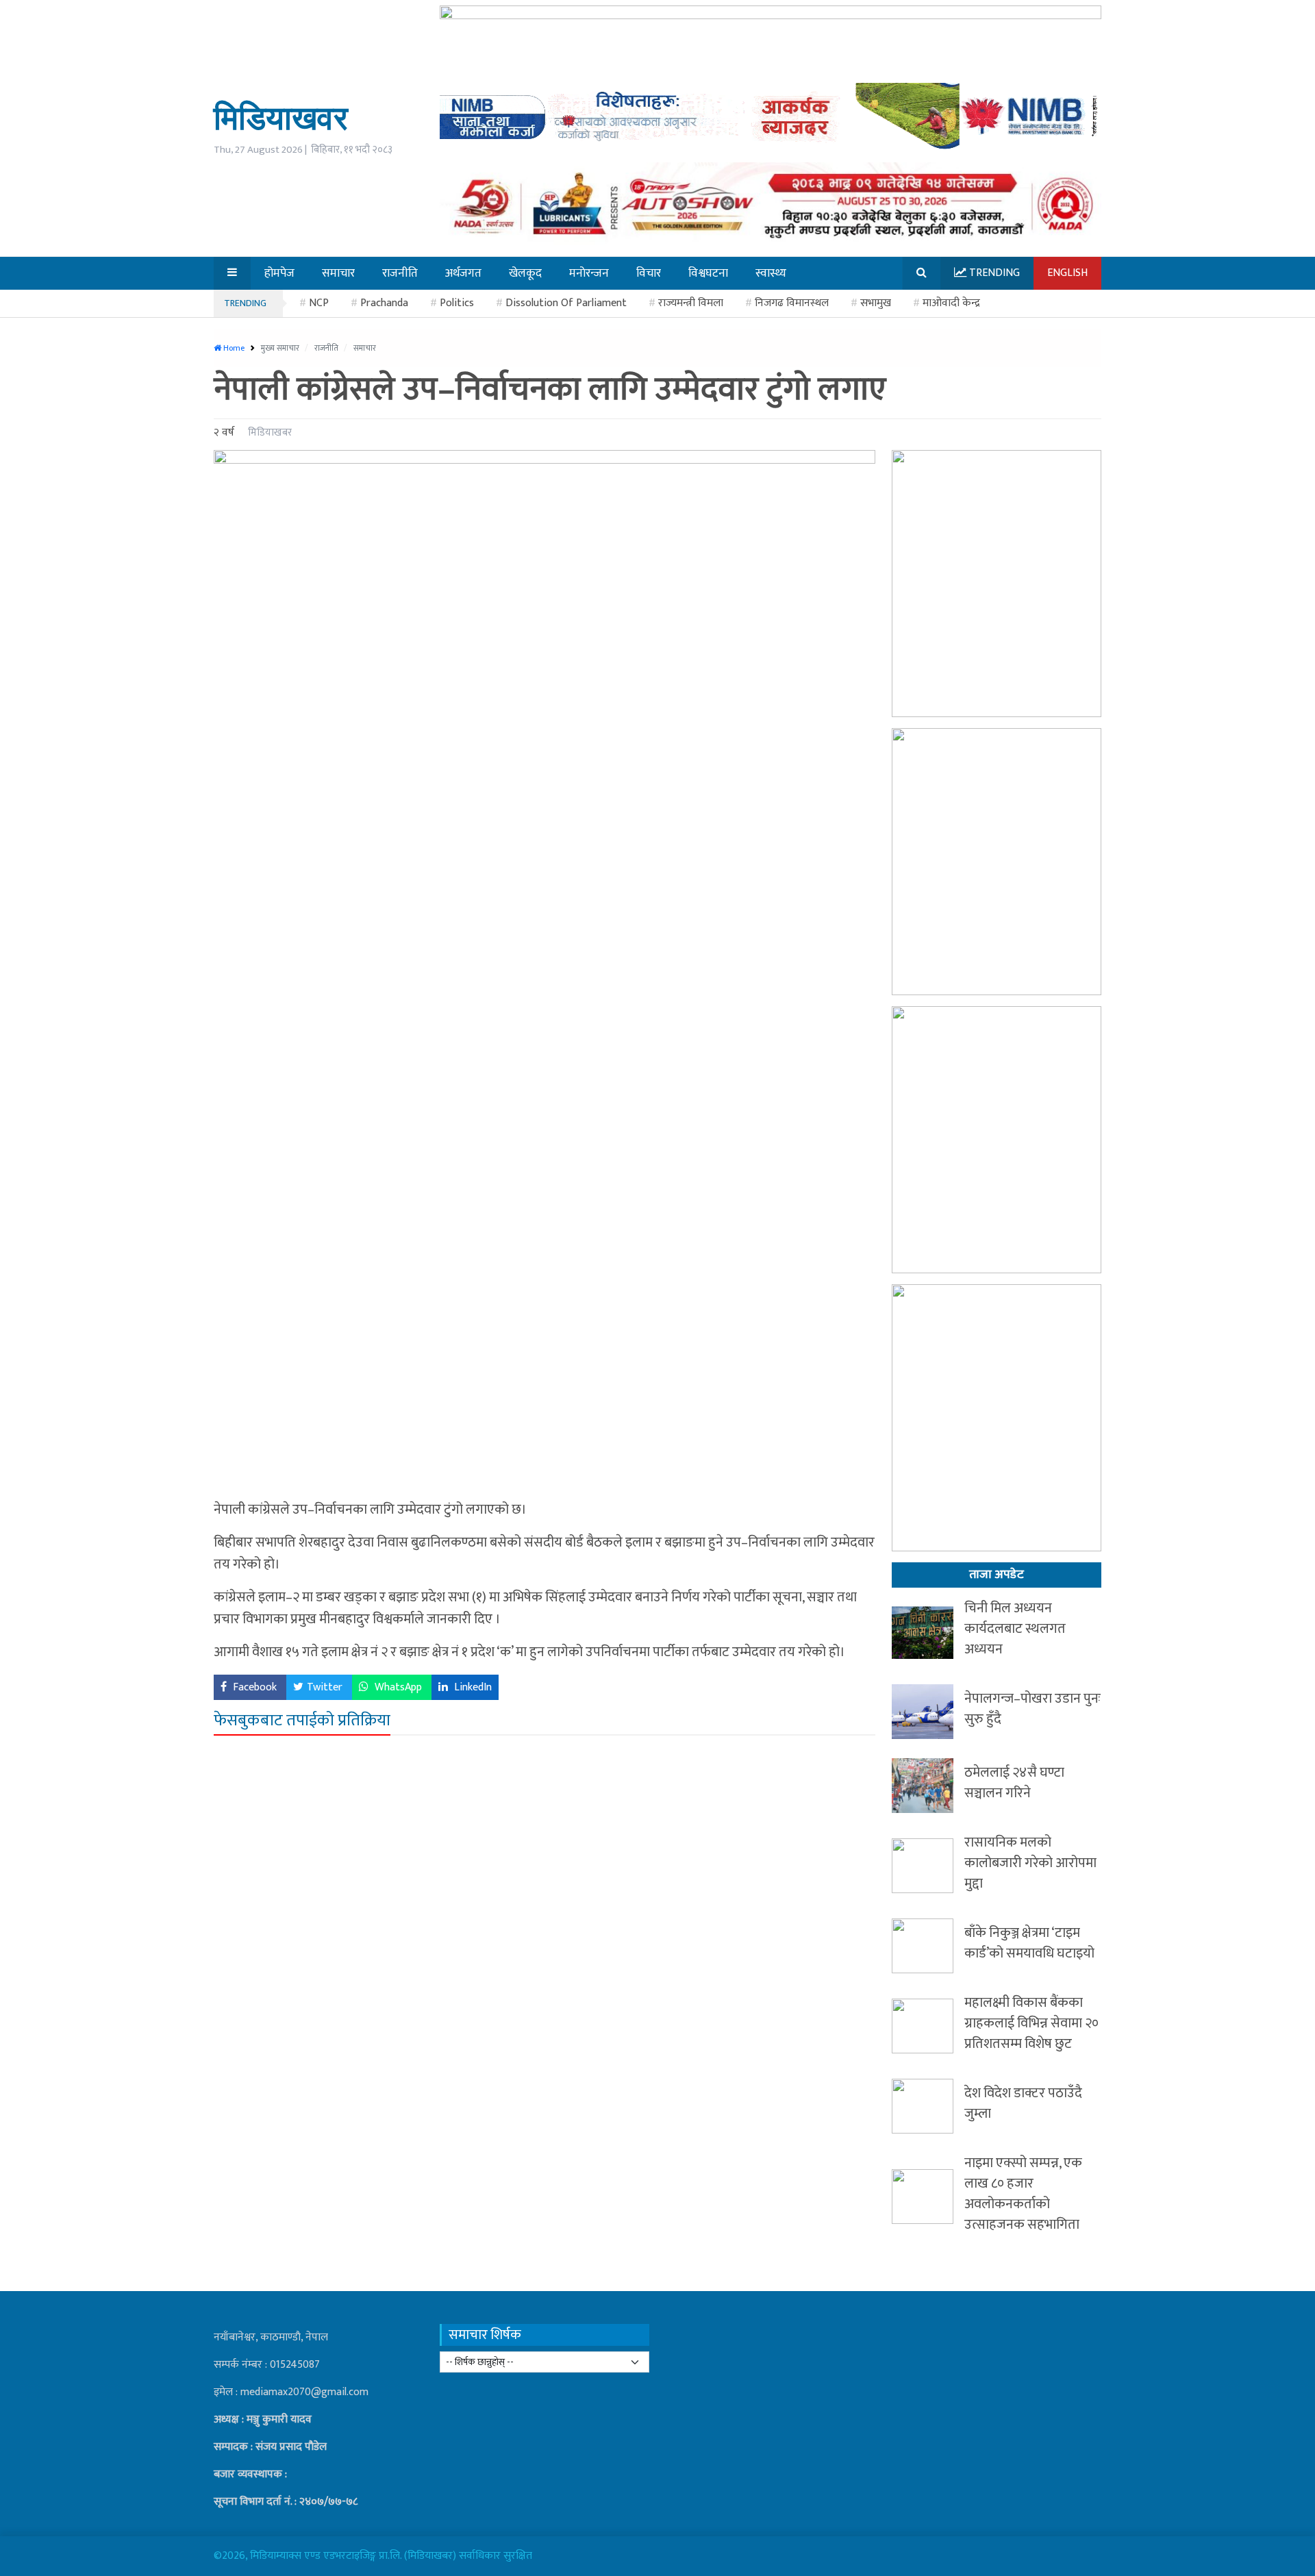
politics (457, 303)
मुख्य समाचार (281, 348)
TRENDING (245, 303)
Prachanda (384, 303)
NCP (319, 303)
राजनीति (327, 348)
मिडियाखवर (281, 117)
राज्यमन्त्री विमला (691, 303)
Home (233, 348)
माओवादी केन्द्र (951, 303)
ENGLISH (1067, 273)
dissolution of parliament (566, 303)
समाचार (365, 348)
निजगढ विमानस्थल (792, 303)
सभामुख (876, 303)
